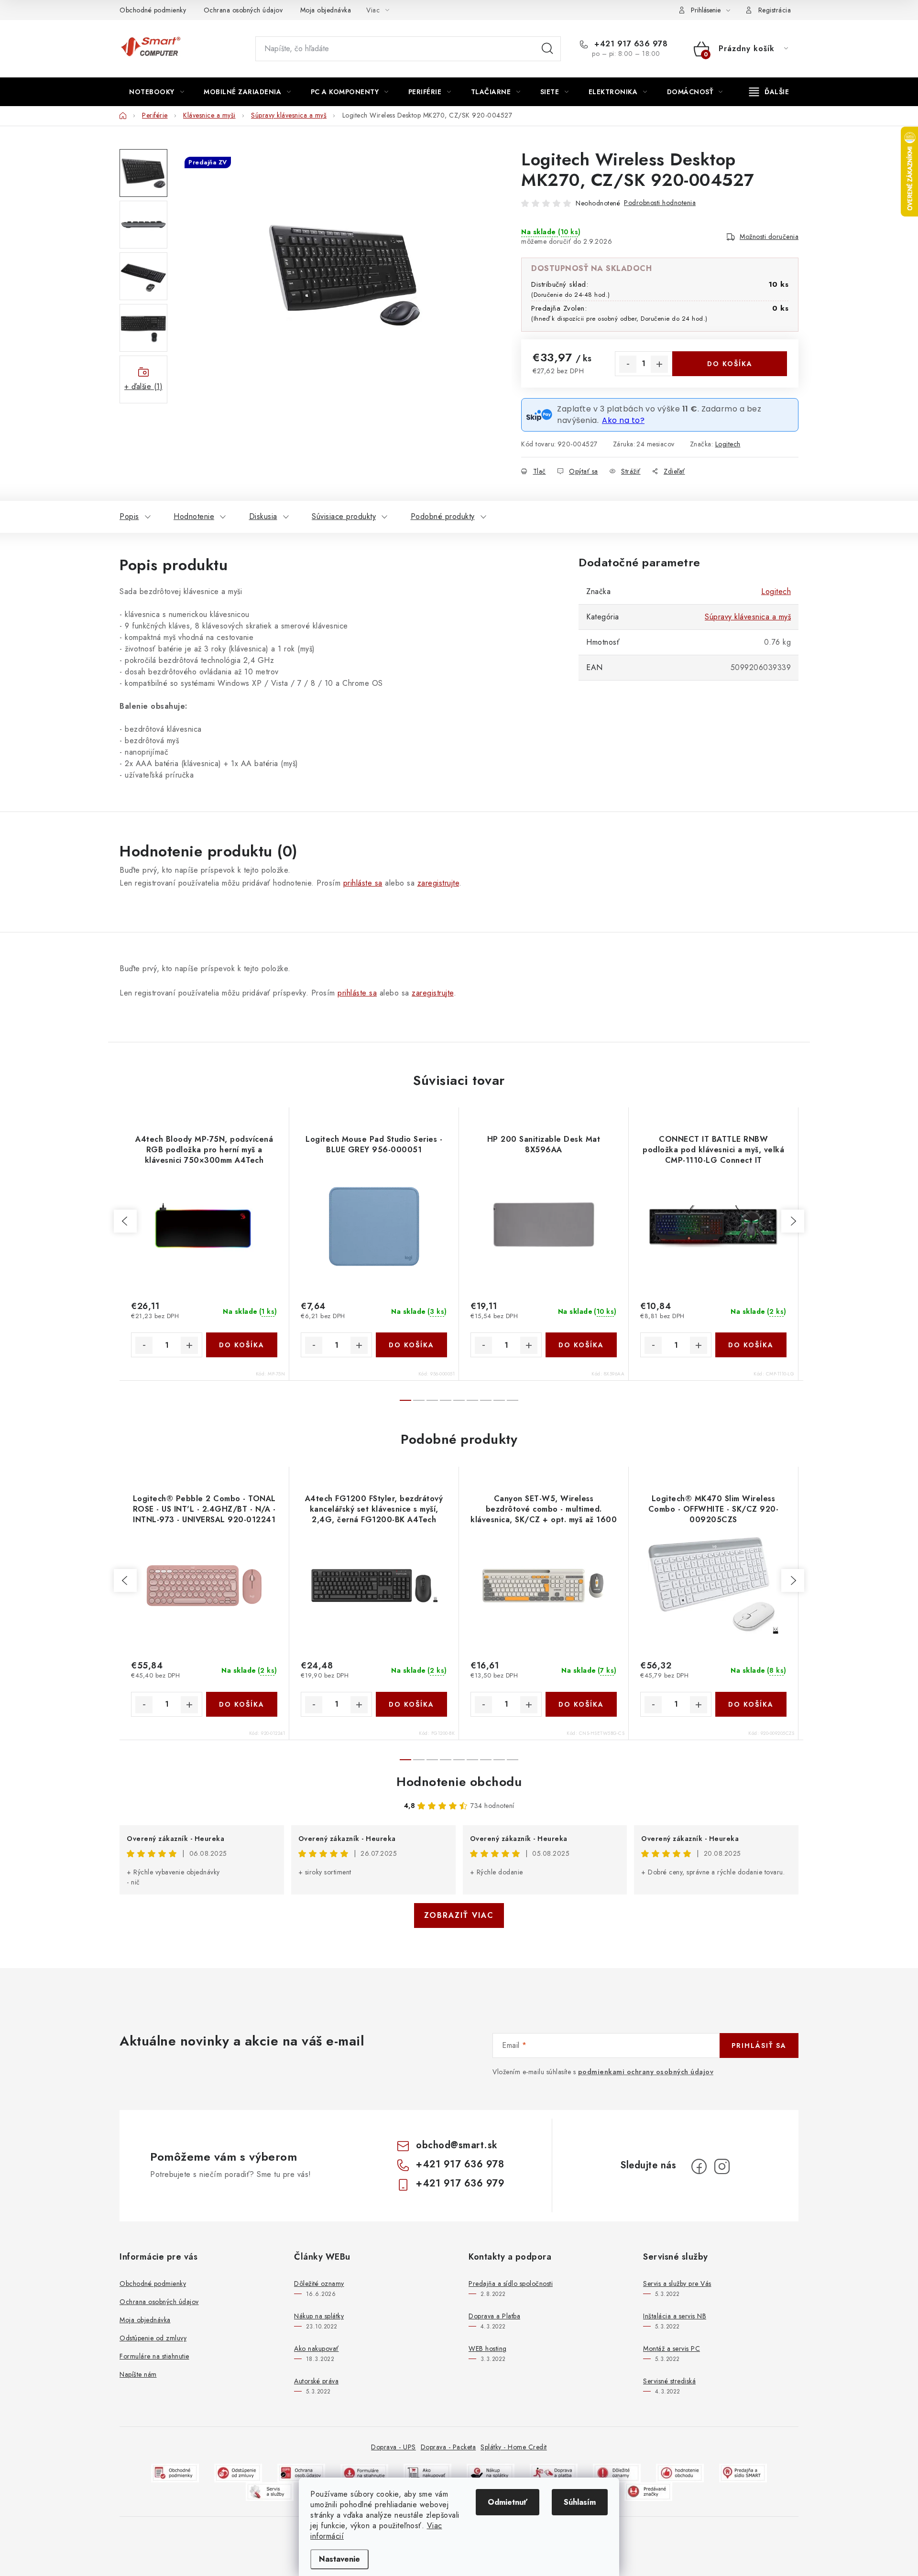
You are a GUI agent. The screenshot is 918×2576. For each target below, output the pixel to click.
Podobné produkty (443, 516)
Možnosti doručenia (769, 237)
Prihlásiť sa (759, 2046)
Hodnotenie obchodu (459, 1782)
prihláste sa (363, 883)
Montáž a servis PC (672, 2349)
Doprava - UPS (393, 2447)
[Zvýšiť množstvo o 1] (659, 364)
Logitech (728, 444)
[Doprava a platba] (554, 2473)
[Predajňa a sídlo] (743, 2473)
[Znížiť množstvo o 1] (628, 364)
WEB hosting (488, 2349)
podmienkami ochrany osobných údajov (646, 2072)
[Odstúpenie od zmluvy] (238, 2473)
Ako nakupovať (317, 2349)
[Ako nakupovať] (427, 2473)
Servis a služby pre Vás (677, 2284)
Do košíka (730, 364)
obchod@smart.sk (457, 2145)
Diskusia (263, 516)
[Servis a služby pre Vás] (270, 2491)
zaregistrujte (438, 883)
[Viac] (769, 92)
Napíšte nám (138, 2374)
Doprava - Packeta (448, 2447)
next (793, 1221)
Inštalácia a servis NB (675, 2316)
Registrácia (775, 10)
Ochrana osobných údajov (243, 10)
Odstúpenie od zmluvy (153, 2338)
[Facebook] (699, 2166)
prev (125, 1221)
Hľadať (547, 49)
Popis (129, 516)
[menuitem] (157, 92)
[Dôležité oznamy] (617, 2473)
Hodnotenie (194, 516)
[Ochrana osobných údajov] (301, 2473)
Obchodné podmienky (153, 10)
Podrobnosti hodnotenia (660, 203)
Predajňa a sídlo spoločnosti (511, 2284)
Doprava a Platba (494, 2316)
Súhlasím (580, 2502)
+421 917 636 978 (630, 44)
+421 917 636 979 (460, 2183)
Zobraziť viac (459, 1915)
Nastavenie (339, 2559)
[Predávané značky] (648, 2491)
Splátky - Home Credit (514, 2447)
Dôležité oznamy (319, 2284)
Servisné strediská (669, 2381)
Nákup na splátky (319, 2316)
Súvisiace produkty (344, 516)
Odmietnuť (508, 2502)
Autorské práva (316, 2381)
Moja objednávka (326, 10)
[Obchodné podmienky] (175, 2473)
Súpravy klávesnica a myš (748, 617)
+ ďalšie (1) (143, 386)
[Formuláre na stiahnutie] (364, 2473)
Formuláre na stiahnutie (154, 2356)
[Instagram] (722, 2166)
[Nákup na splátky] (491, 2473)
